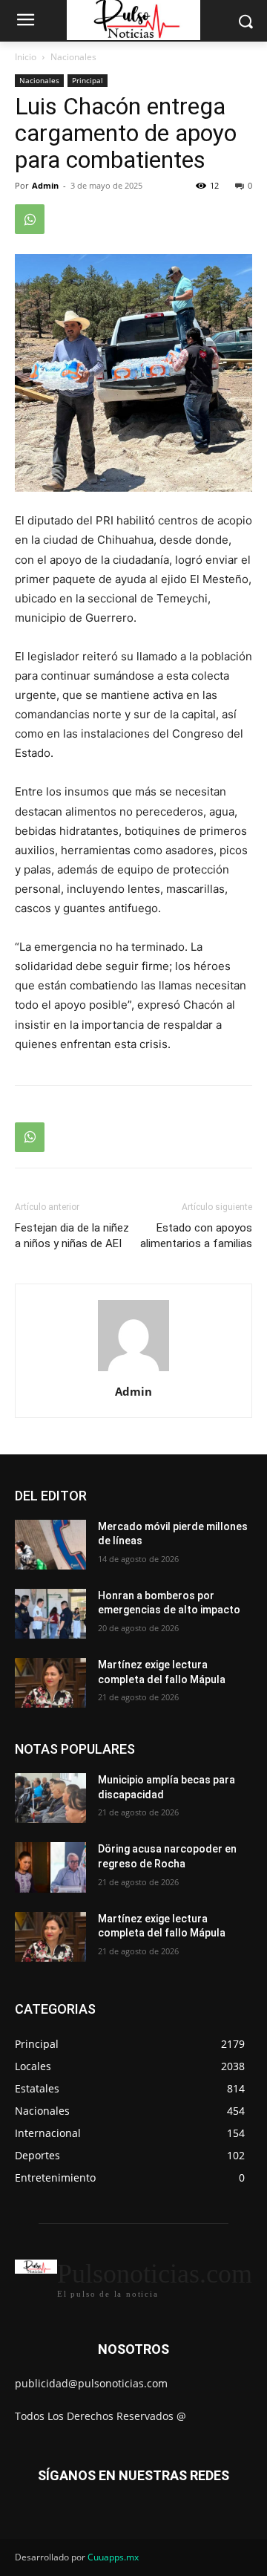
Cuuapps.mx (113, 2557)
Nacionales (73, 57)
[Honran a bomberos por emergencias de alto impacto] (50, 1614)
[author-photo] (133, 1371)
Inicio (26, 57)
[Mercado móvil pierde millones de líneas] (50, 1545)
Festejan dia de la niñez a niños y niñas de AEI (72, 1236)
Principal (88, 80)
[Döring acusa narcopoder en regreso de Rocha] (50, 1867)
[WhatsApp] (30, 219)
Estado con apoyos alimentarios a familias (196, 1236)
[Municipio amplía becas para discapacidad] (50, 1798)
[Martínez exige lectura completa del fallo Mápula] (50, 1683)
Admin (45, 185)
